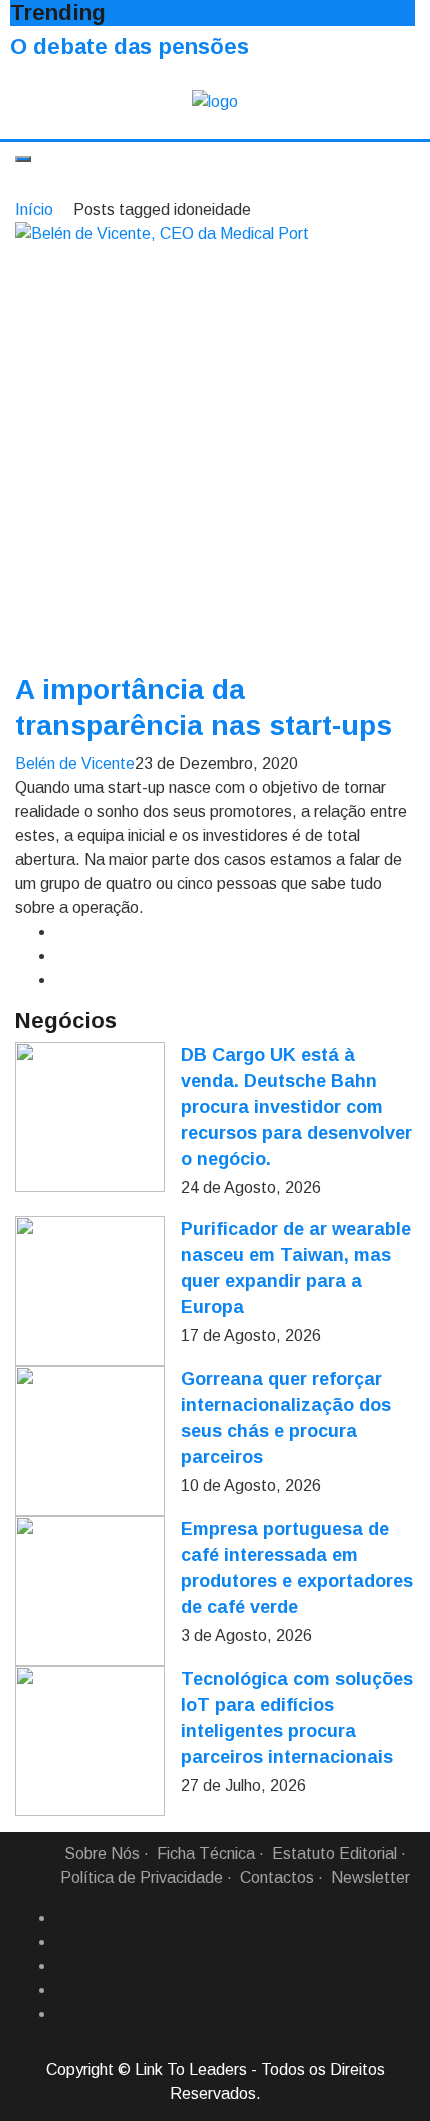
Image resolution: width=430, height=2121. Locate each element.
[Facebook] (63, 1918)
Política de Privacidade (141, 1877)
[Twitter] (63, 1966)
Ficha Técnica (206, 1853)
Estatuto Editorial (334, 1853)
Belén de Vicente (75, 763)
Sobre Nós (102, 1853)
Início (34, 209)
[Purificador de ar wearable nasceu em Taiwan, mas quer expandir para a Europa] (90, 1291)
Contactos (277, 1877)
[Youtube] (63, 2014)
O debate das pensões (129, 46)
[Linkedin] (63, 1942)
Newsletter (370, 1877)
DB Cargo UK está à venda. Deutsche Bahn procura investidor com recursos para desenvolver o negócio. (296, 1107)
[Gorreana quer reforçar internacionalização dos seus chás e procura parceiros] (90, 1441)
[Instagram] (63, 1990)
